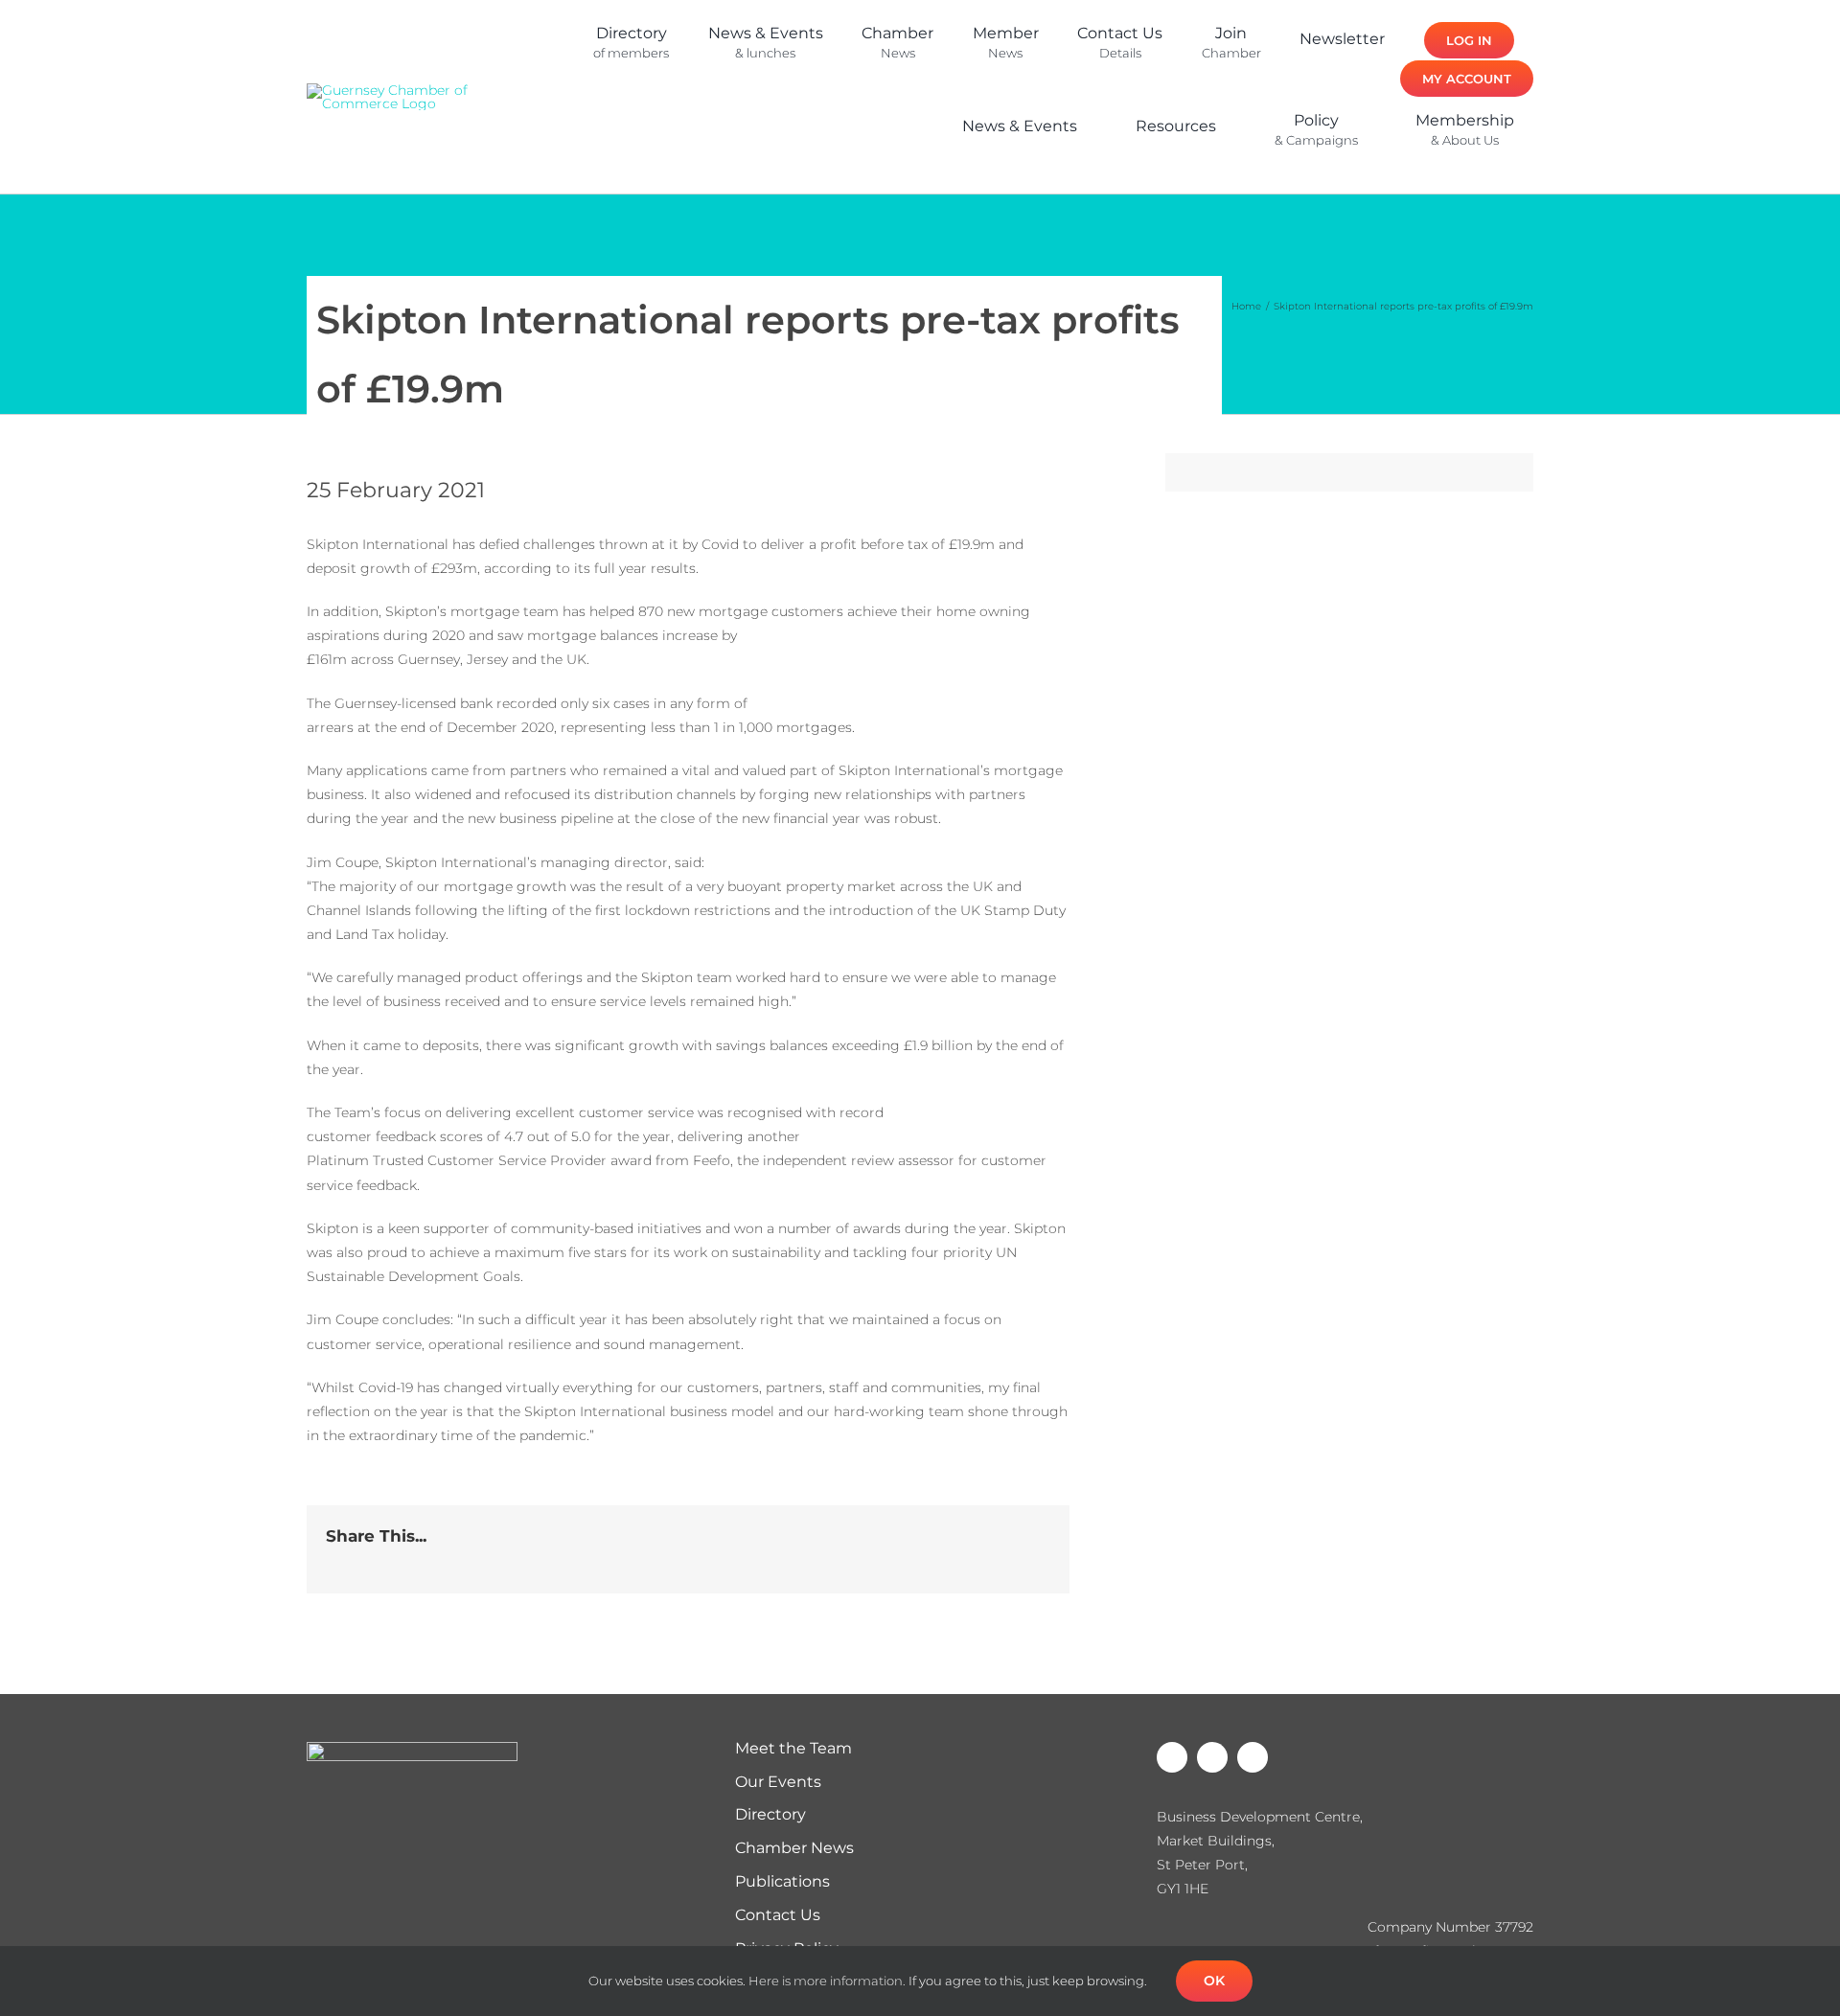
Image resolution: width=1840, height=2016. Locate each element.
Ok (1214, 1981)
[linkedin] (629, 166)
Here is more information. (827, 1981)
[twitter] (598, 166)
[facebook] (567, 166)
